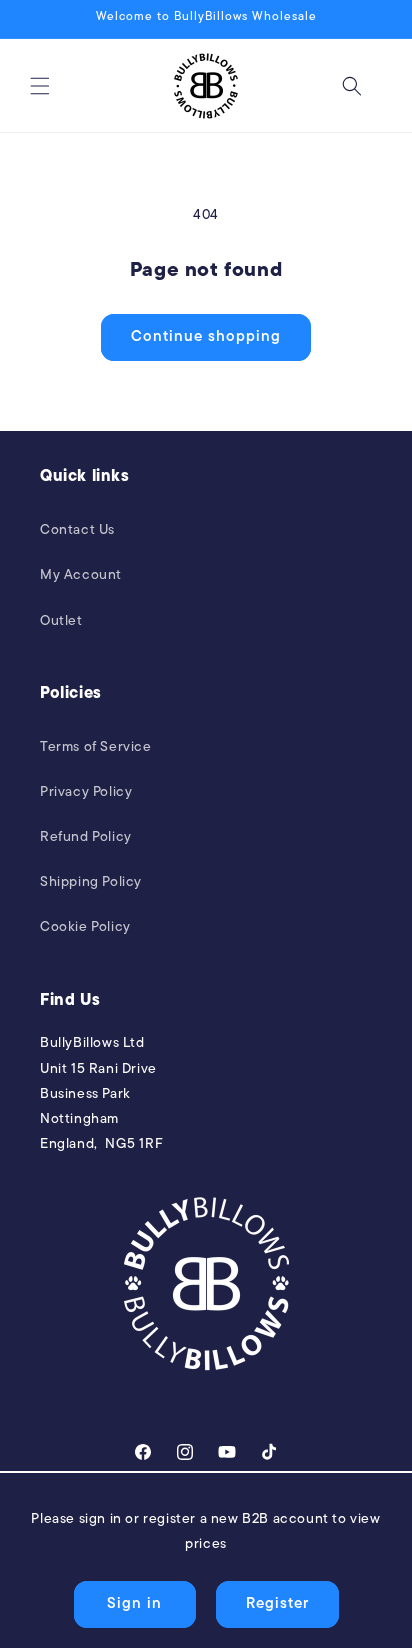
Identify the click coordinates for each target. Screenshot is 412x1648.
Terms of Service (96, 747)
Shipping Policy (91, 882)
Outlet (61, 621)
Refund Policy (86, 837)
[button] (40, 86)
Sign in (134, 1604)
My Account (81, 575)
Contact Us (77, 530)
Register (277, 1604)
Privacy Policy (86, 792)
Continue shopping (206, 337)
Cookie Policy (85, 927)
